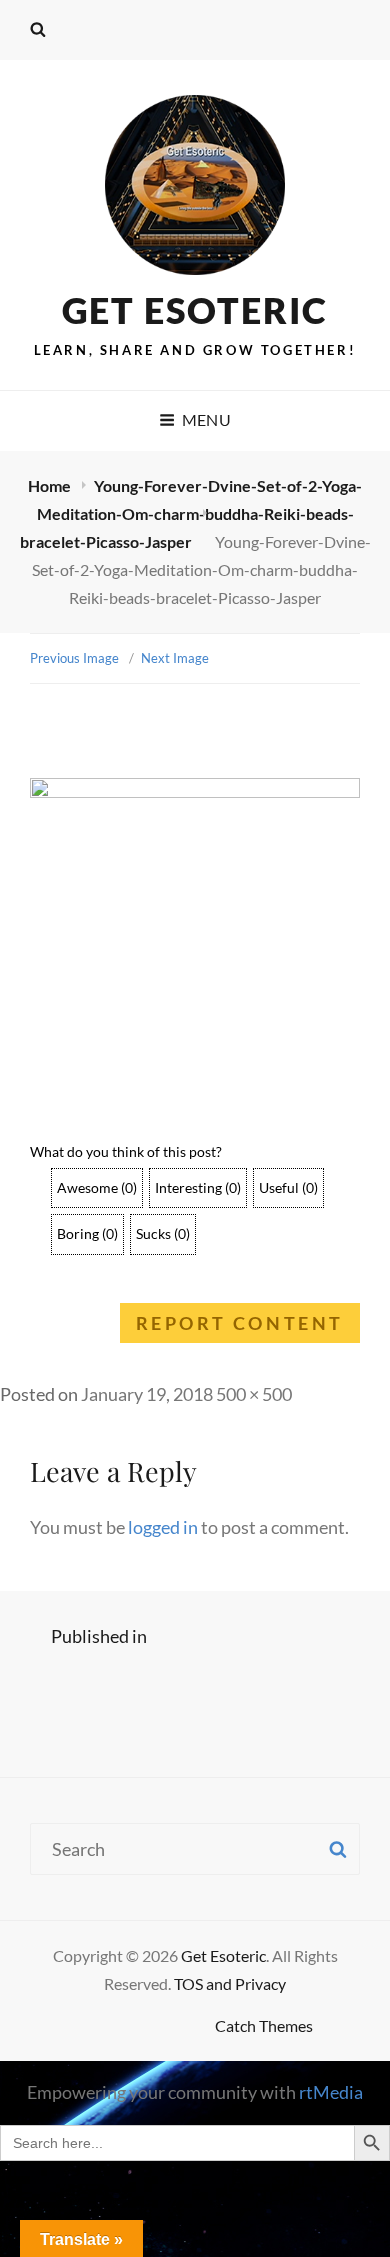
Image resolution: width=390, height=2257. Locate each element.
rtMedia (331, 2092)
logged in (163, 1527)
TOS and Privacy (230, 1983)
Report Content (240, 1323)
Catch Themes (264, 2025)
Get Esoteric (195, 310)
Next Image (175, 658)
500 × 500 (254, 1394)
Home (51, 485)
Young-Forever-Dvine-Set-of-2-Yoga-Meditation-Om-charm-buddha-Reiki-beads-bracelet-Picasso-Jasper (191, 513)
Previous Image (74, 658)
